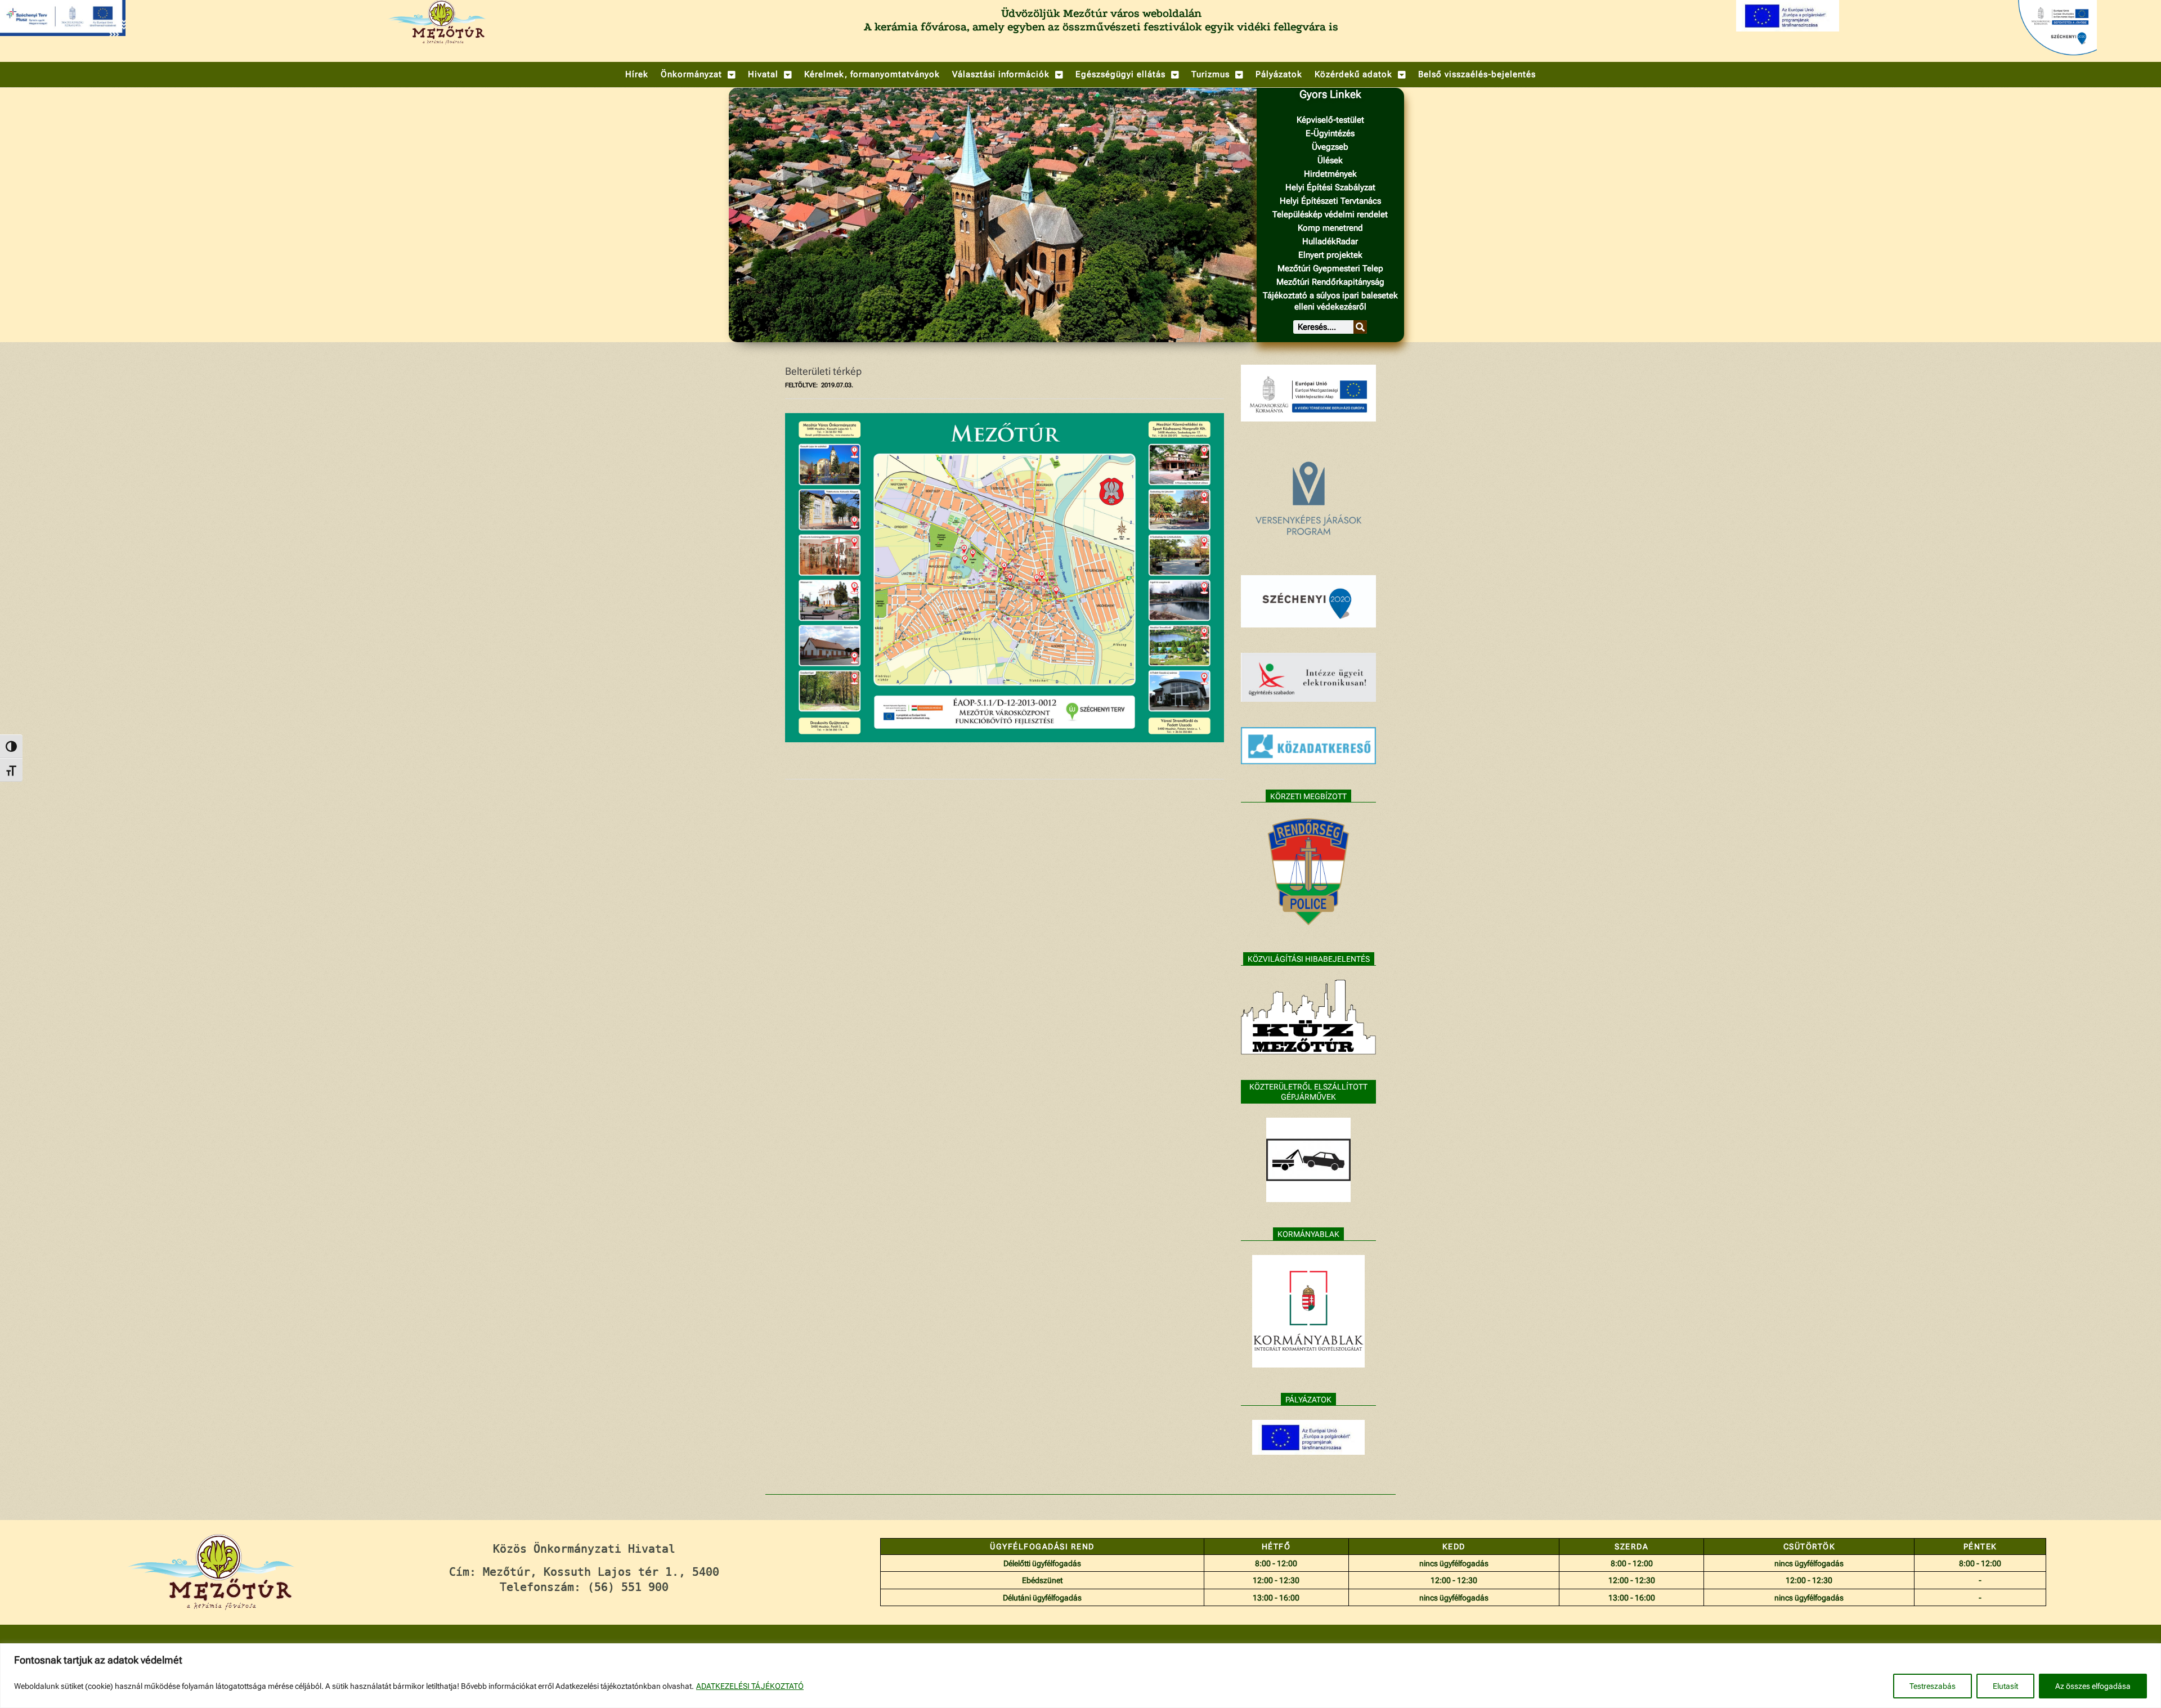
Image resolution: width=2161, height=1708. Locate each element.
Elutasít (2005, 1686)
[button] (698, 75)
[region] (1080, 1676)
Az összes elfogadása (2093, 1686)
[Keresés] (1360, 327)
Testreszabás (1933, 1686)
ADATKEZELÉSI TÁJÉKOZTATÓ (750, 1686)
